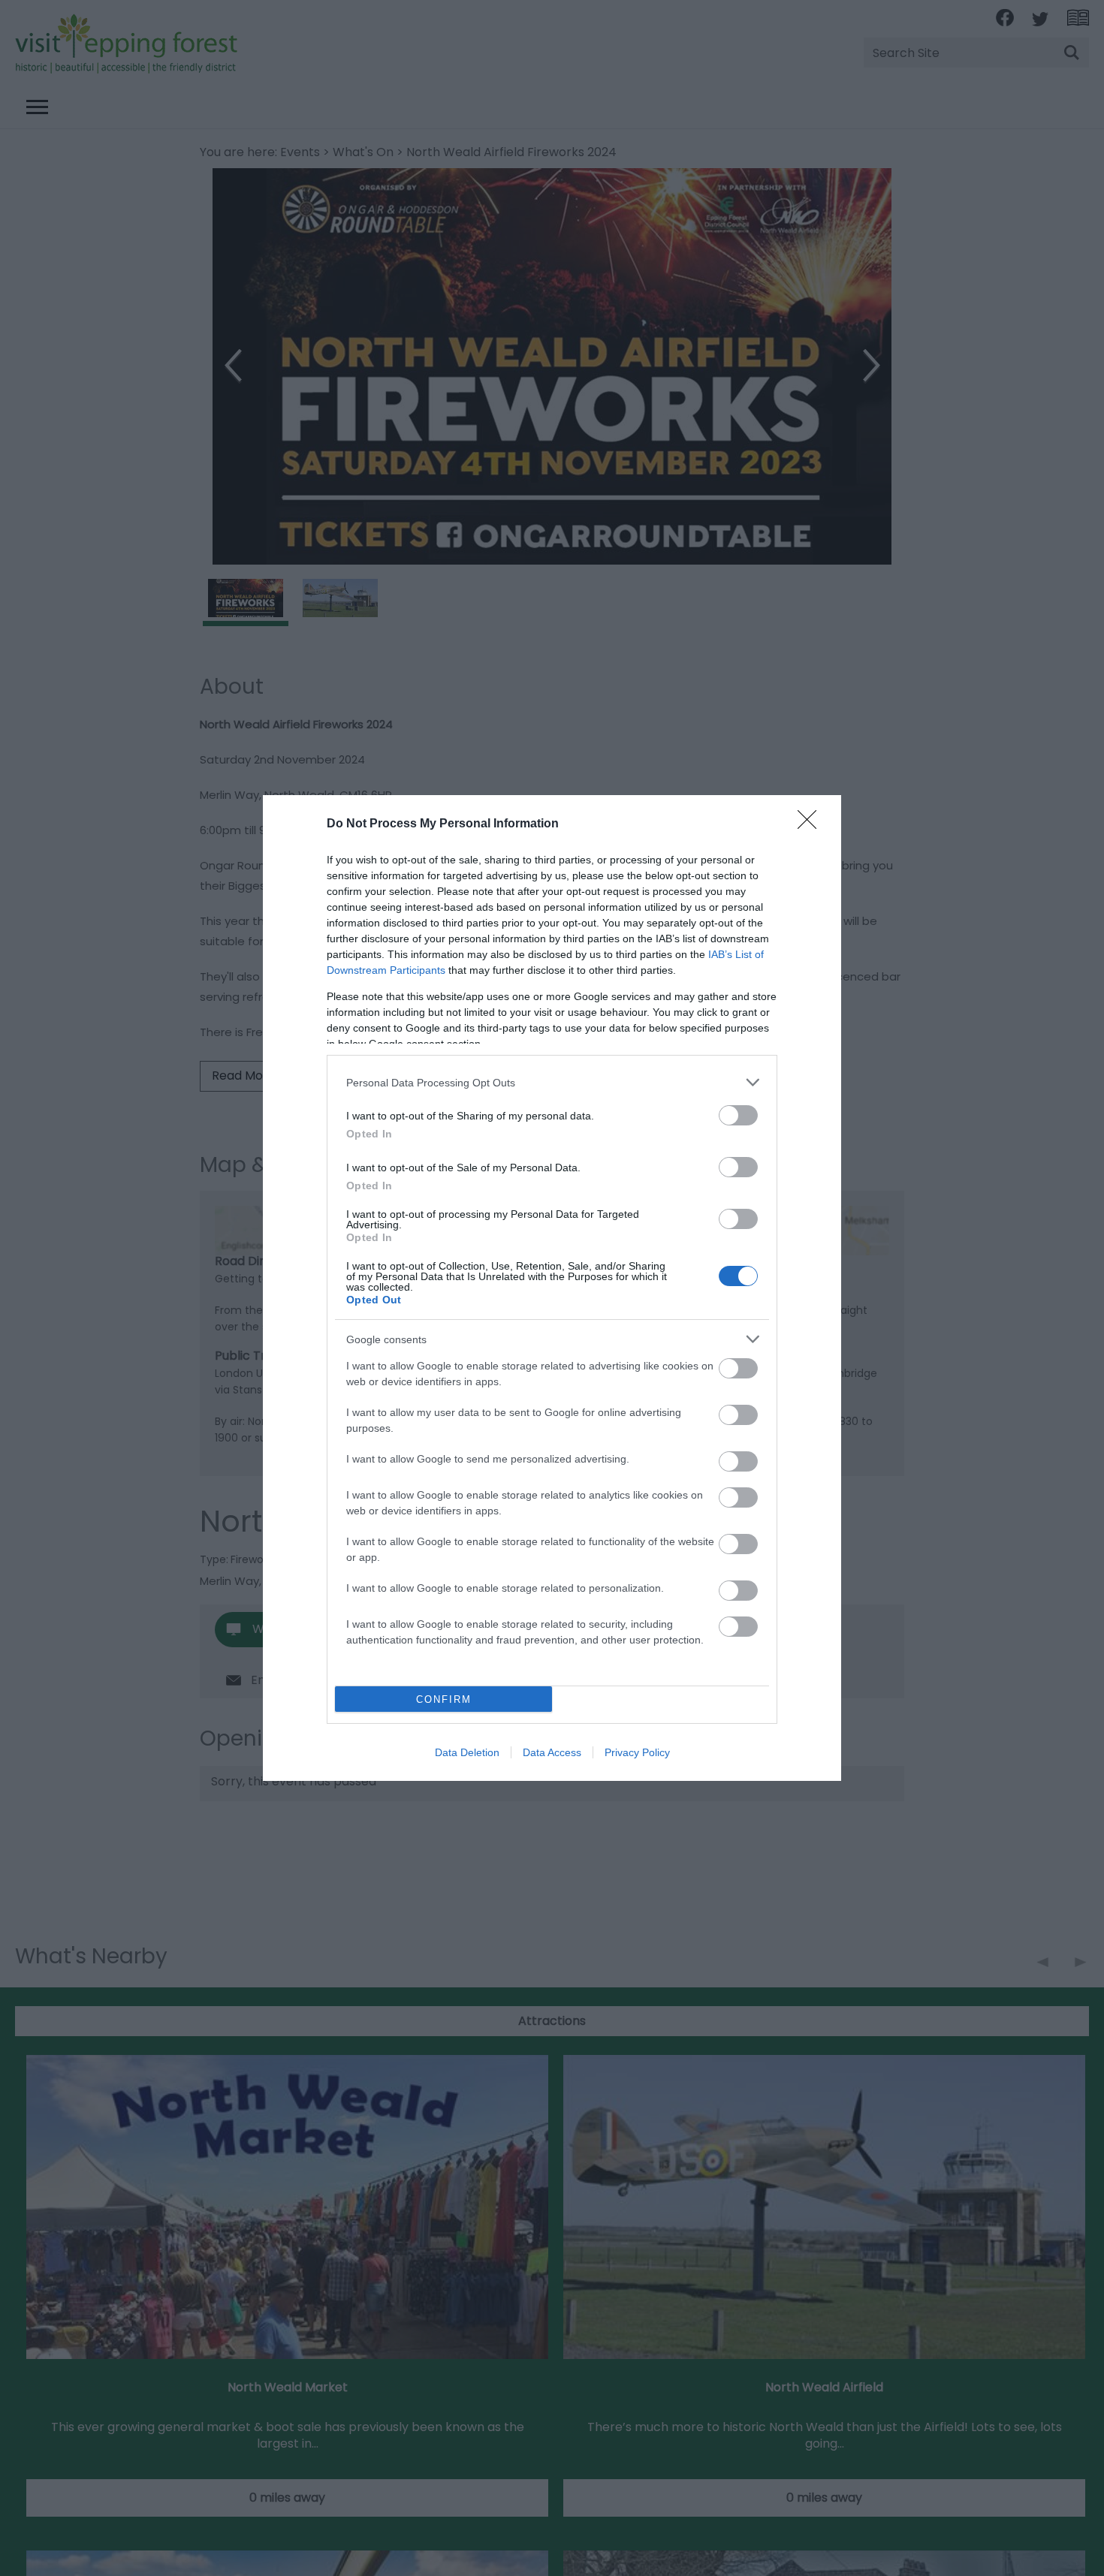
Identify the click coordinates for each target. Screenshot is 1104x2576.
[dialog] (552, 1288)
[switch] (738, 1115)
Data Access (552, 1752)
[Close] (812, 824)
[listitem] (552, 1082)
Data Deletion (467, 1752)
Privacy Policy (637, 1752)
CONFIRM (444, 1699)
